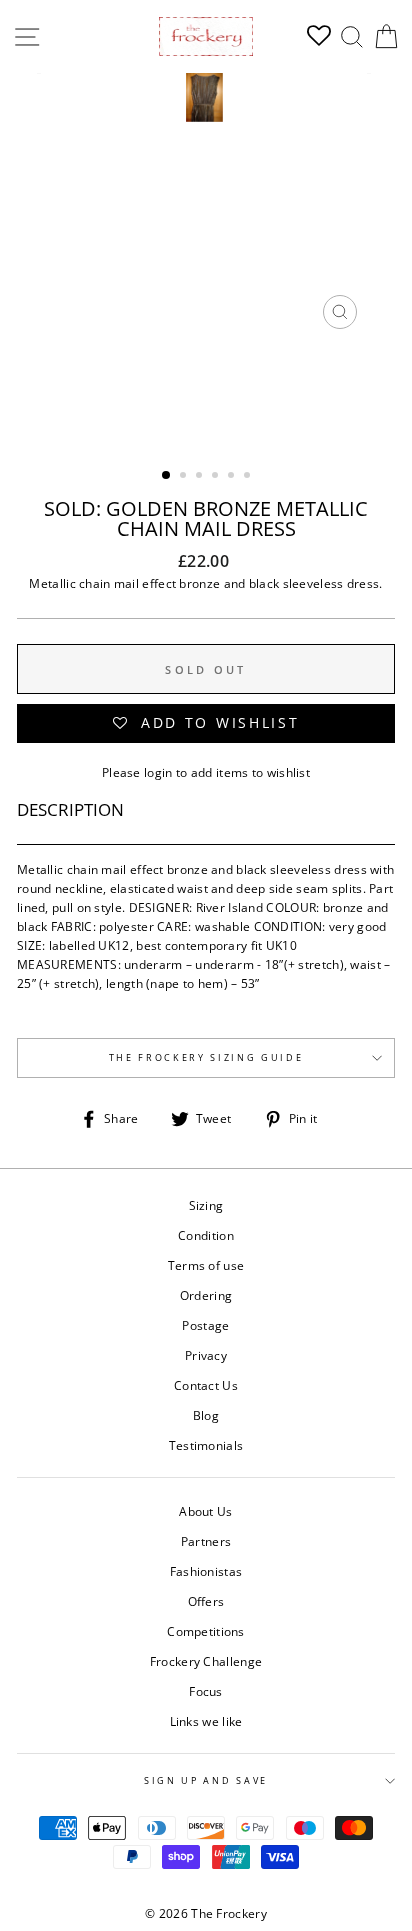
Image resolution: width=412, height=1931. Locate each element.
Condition (206, 1235)
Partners (206, 1541)
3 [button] (201, 477)
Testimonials (206, 1445)
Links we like (206, 1721)
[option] (206, 206)
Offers (206, 1601)
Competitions (206, 1631)
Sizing (206, 1205)
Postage (205, 1325)
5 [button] (233, 477)
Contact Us (206, 1385)
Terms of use (206, 1265)
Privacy (206, 1355)
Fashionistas (206, 1571)
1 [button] (167, 476)
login (158, 772)
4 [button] (217, 477)
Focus (206, 1691)
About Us (205, 1511)
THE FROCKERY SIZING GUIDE (206, 1057)
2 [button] (185, 477)
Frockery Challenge (206, 1661)
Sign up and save (206, 1780)
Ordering (206, 1295)
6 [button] (249, 477)
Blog (206, 1415)
